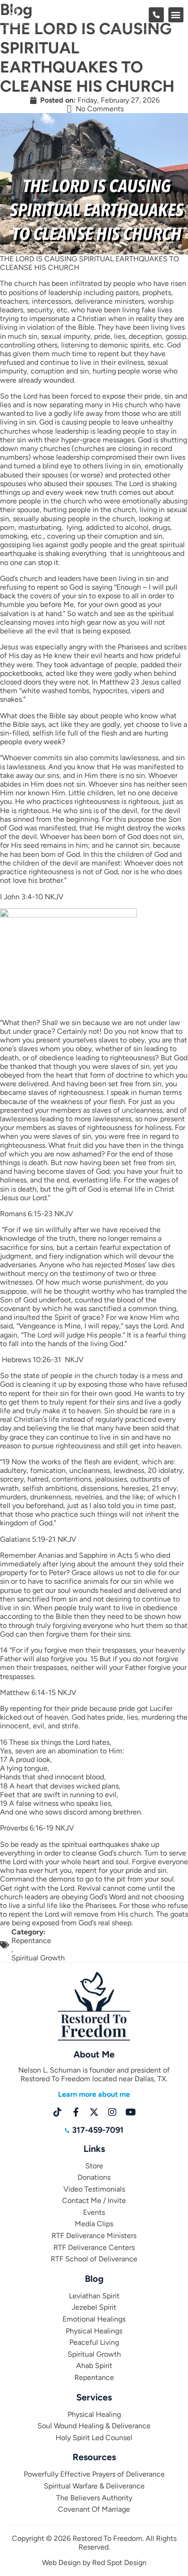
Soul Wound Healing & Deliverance (94, 2426)
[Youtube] (131, 2112)
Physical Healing (94, 2414)
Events (94, 2212)
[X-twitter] (94, 2112)
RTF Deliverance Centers (94, 2247)
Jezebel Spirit (94, 2307)
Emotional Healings (94, 2319)
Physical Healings (94, 2331)
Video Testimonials (94, 2189)
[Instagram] (112, 2112)
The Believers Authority (94, 2498)
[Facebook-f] (76, 2112)
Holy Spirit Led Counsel (94, 2438)
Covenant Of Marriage (94, 2509)
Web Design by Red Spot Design (94, 2563)
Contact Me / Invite (94, 2200)
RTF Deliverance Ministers (94, 2236)
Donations (94, 2177)
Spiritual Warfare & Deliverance (94, 2486)
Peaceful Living (94, 2342)
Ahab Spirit (94, 2366)
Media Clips (94, 2224)
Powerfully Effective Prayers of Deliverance (94, 2474)
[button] (176, 15)
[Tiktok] (57, 2112)
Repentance (31, 1941)
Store (94, 2166)
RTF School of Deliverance (94, 2259)
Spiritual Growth (38, 1958)
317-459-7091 (98, 2130)
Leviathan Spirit (94, 2296)
